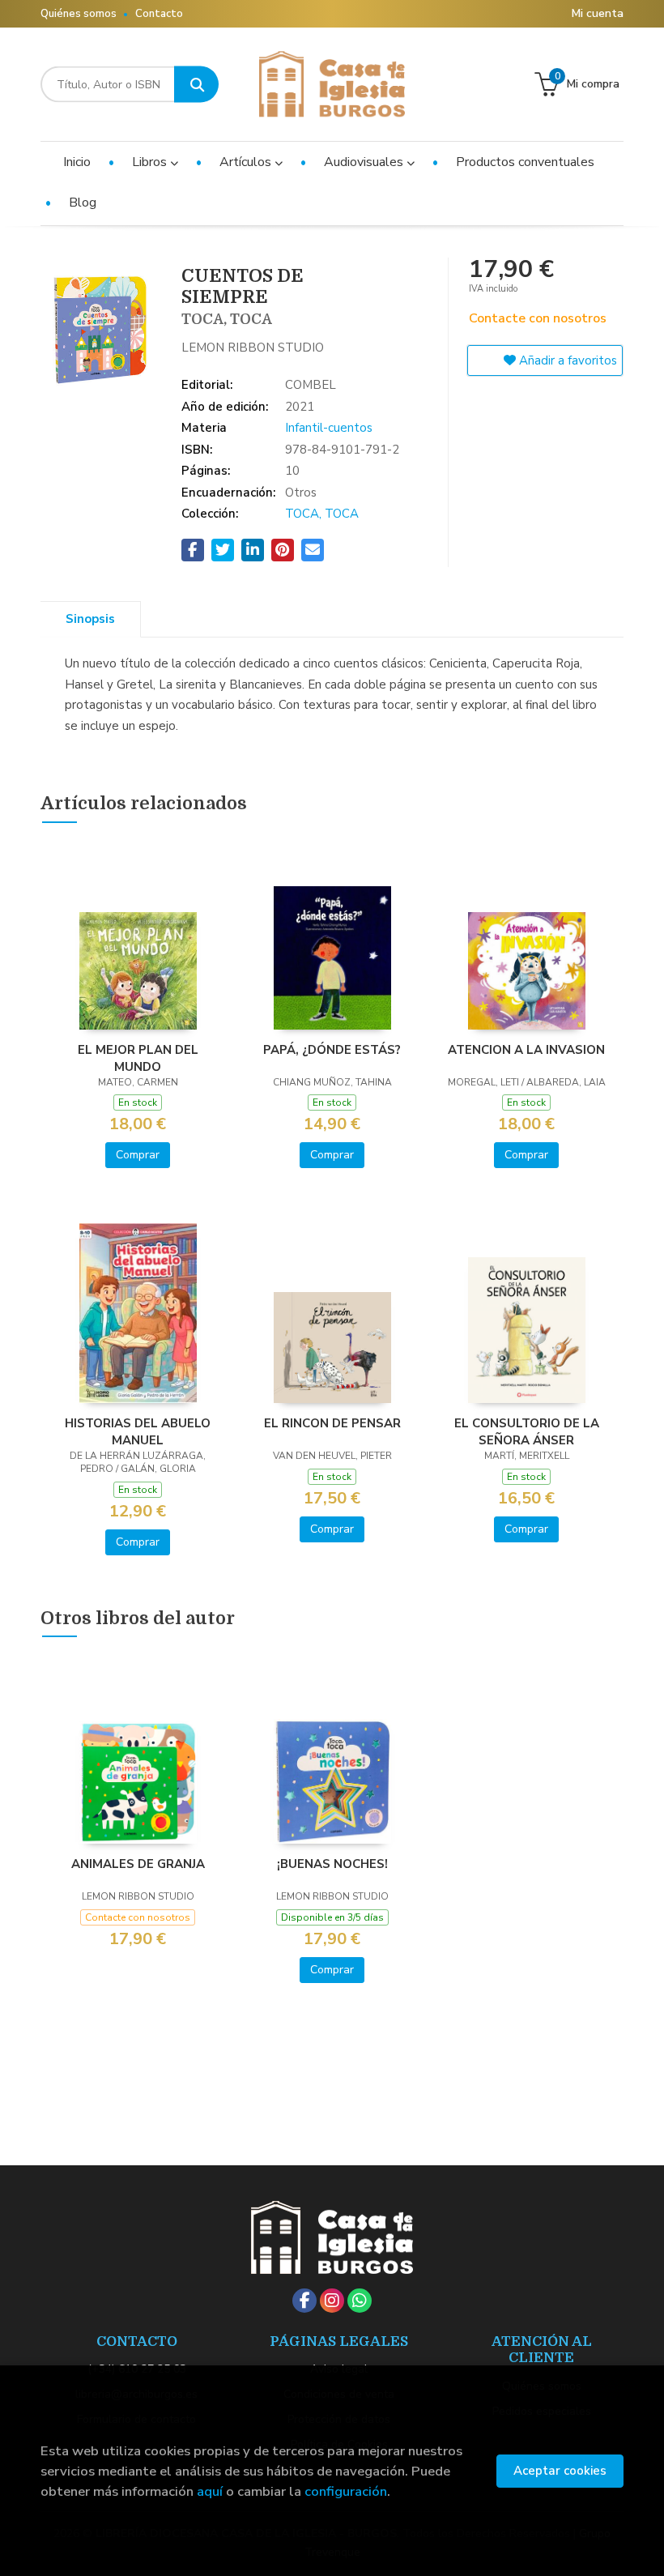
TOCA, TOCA (322, 514)
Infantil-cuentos (329, 428)
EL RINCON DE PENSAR (332, 1423)
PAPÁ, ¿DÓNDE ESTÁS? (332, 1050)
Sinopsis (90, 619)
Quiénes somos (79, 14)
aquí (210, 2491)
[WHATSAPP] (360, 2301)
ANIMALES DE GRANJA (138, 1864)
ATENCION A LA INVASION (526, 1050)
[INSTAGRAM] (332, 2301)
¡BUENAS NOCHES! (332, 1864)
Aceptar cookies (560, 2471)
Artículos (247, 162)
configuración (346, 2491)
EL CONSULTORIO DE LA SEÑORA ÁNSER (527, 1431)
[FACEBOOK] (304, 2301)
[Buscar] (196, 85)
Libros (151, 162)
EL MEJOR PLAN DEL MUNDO (138, 1058)
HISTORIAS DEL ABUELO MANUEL (138, 1431)
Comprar (138, 1155)
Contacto (159, 14)
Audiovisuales (365, 162)
